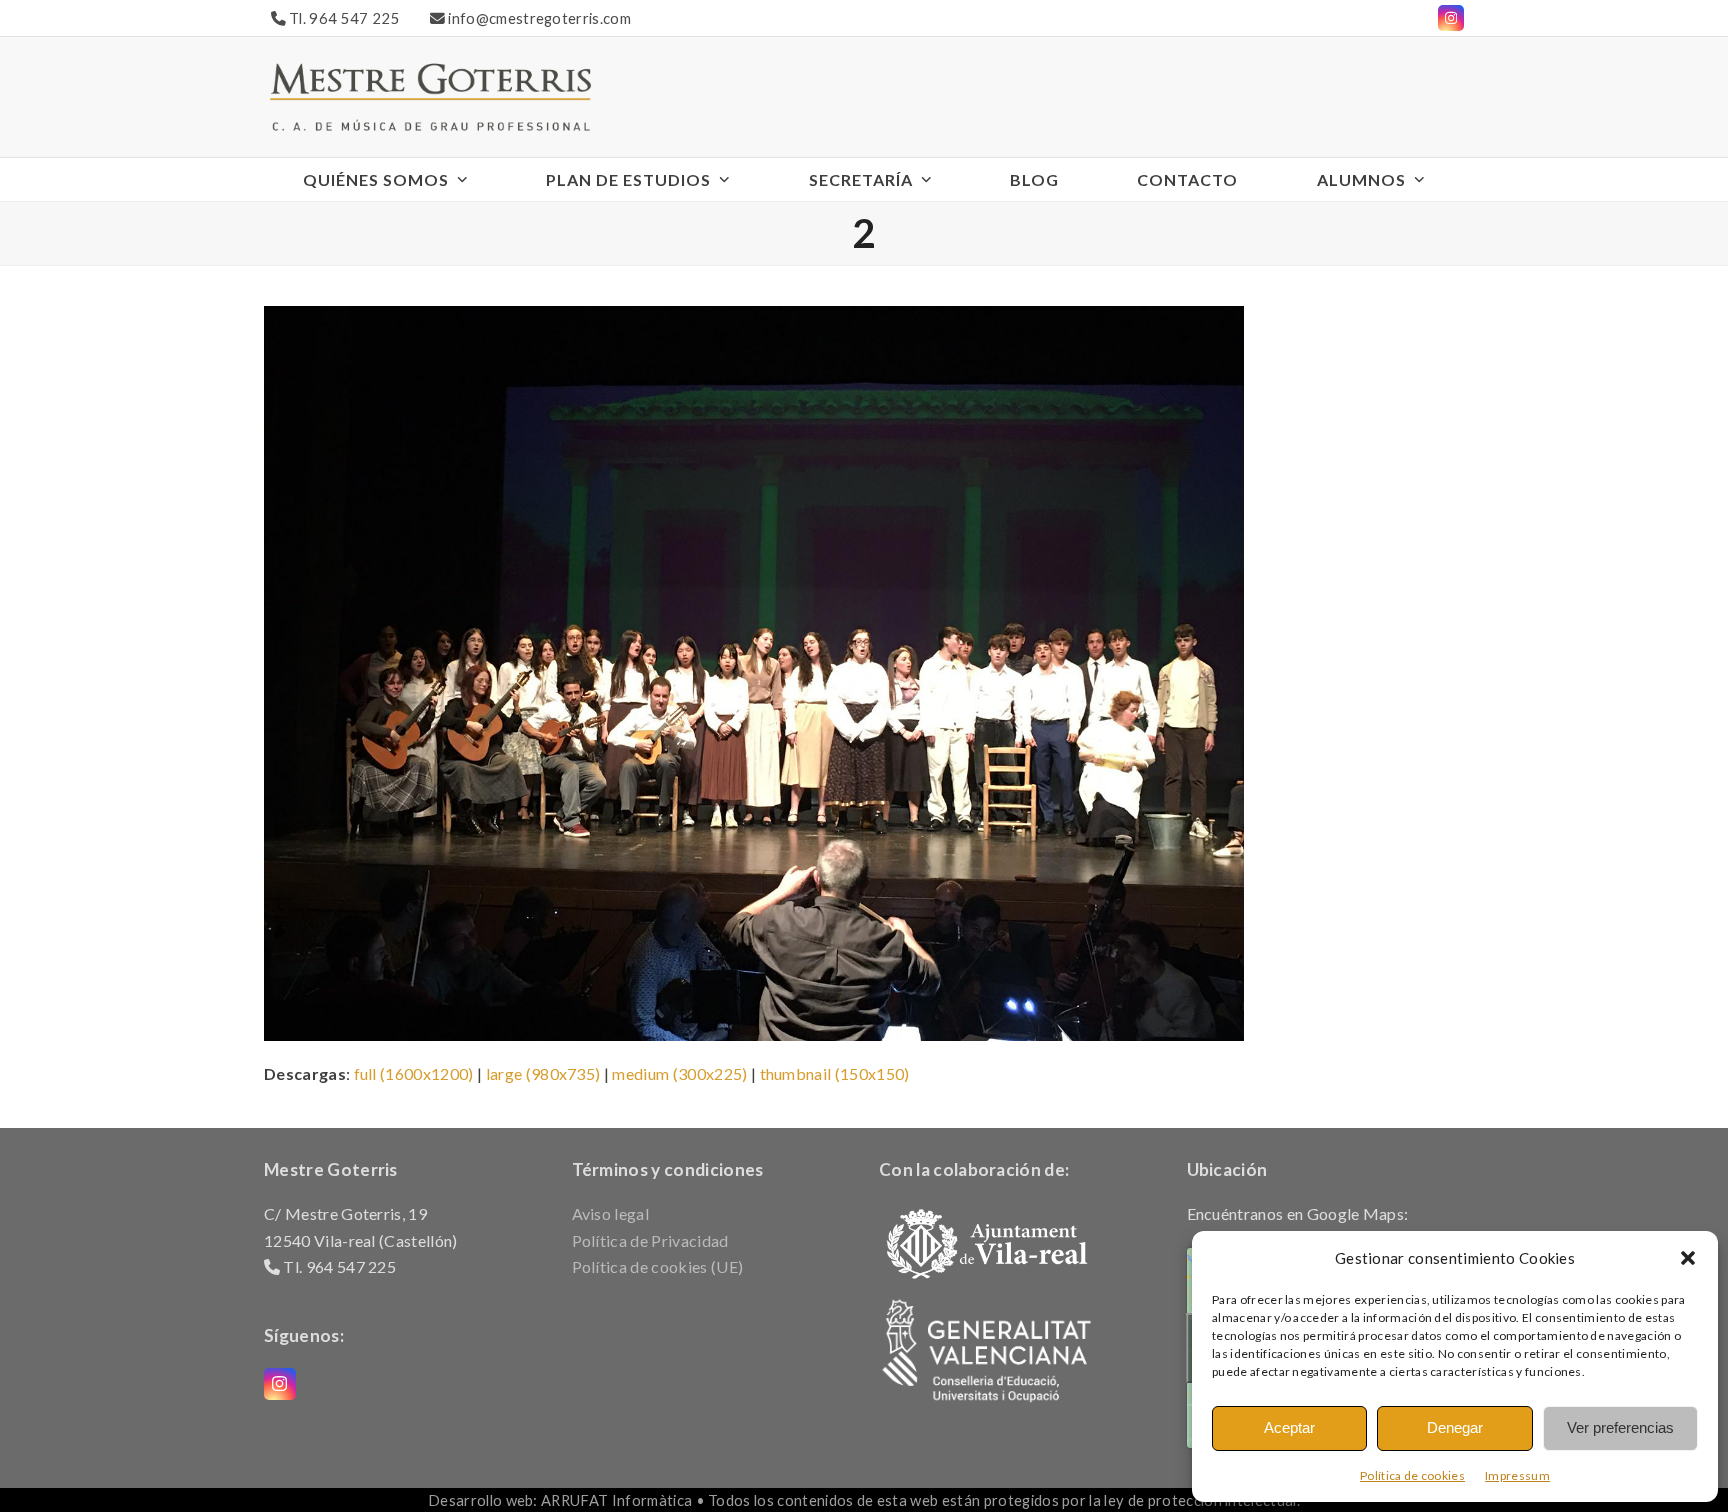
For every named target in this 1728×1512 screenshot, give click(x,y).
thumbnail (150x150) (835, 1073)
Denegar (1455, 1427)
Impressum (1517, 1475)
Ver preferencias (1620, 1427)
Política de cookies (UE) (658, 1266)
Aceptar (1289, 1427)
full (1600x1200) (414, 1073)
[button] (1688, 1258)
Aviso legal (611, 1213)
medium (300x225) (679, 1073)
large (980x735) (543, 1073)
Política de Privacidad (650, 1240)
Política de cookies (1412, 1475)
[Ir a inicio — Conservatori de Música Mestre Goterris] (430, 94)
